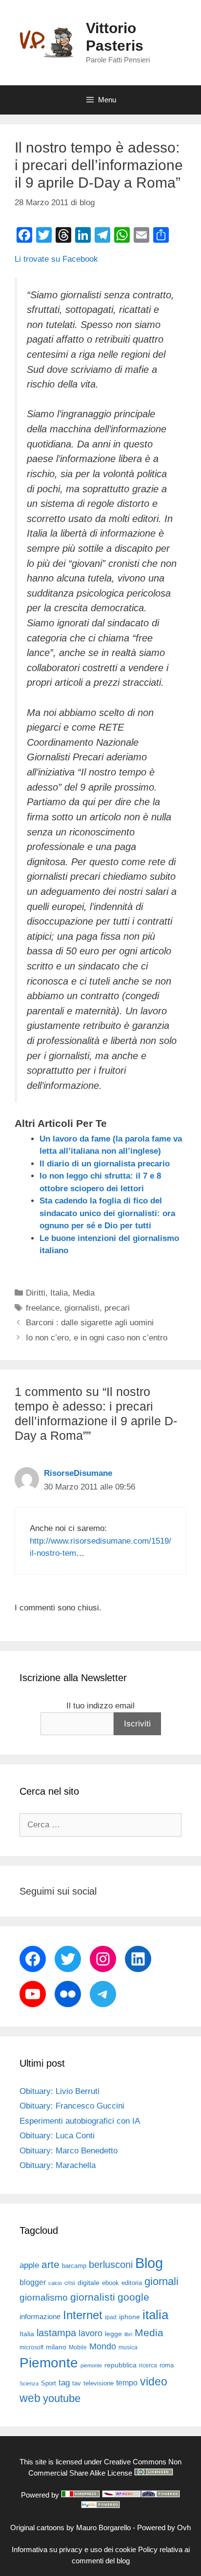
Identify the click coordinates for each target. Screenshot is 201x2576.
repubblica (121, 2365)
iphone (130, 2317)
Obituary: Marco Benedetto (69, 2151)
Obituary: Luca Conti (57, 2136)
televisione (99, 2383)
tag (64, 2382)
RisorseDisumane (78, 1473)
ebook (111, 2283)
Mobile (78, 2347)
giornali (161, 2281)
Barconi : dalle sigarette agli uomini (90, 1323)
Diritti (36, 1293)
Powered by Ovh (164, 2528)
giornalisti (82, 1308)
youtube (62, 2398)
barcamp (74, 2266)
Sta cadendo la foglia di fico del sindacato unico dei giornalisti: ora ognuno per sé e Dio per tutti (107, 1213)
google (133, 2297)
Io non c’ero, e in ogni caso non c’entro (97, 1338)
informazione (40, 2317)
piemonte (91, 2365)
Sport (49, 2383)
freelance (43, 1308)
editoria (132, 2283)
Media (84, 1293)
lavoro (90, 2333)
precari (117, 1308)
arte (50, 2265)
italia (155, 2315)
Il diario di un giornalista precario (105, 1164)
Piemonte (49, 2363)
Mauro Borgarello (103, 2528)
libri (128, 2334)
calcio (55, 2283)
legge (113, 2334)
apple (29, 2265)
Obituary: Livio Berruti (60, 2091)
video (154, 2382)
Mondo (103, 2346)
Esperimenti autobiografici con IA (80, 2121)
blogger (33, 2282)
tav (77, 2383)
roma (167, 2365)
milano (56, 2347)
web (30, 2398)
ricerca (148, 2365)
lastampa (56, 2333)
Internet (83, 2315)
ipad (111, 2317)
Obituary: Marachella (58, 2165)
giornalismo (44, 2297)
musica (128, 2347)
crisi (70, 2283)
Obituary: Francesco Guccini (72, 2106)
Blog (149, 2263)
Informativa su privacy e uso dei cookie (74, 2549)
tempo (127, 2382)
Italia (59, 1293)
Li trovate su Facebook (56, 259)
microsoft (31, 2347)
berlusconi (111, 2265)
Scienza (29, 2383)
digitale (89, 2283)
